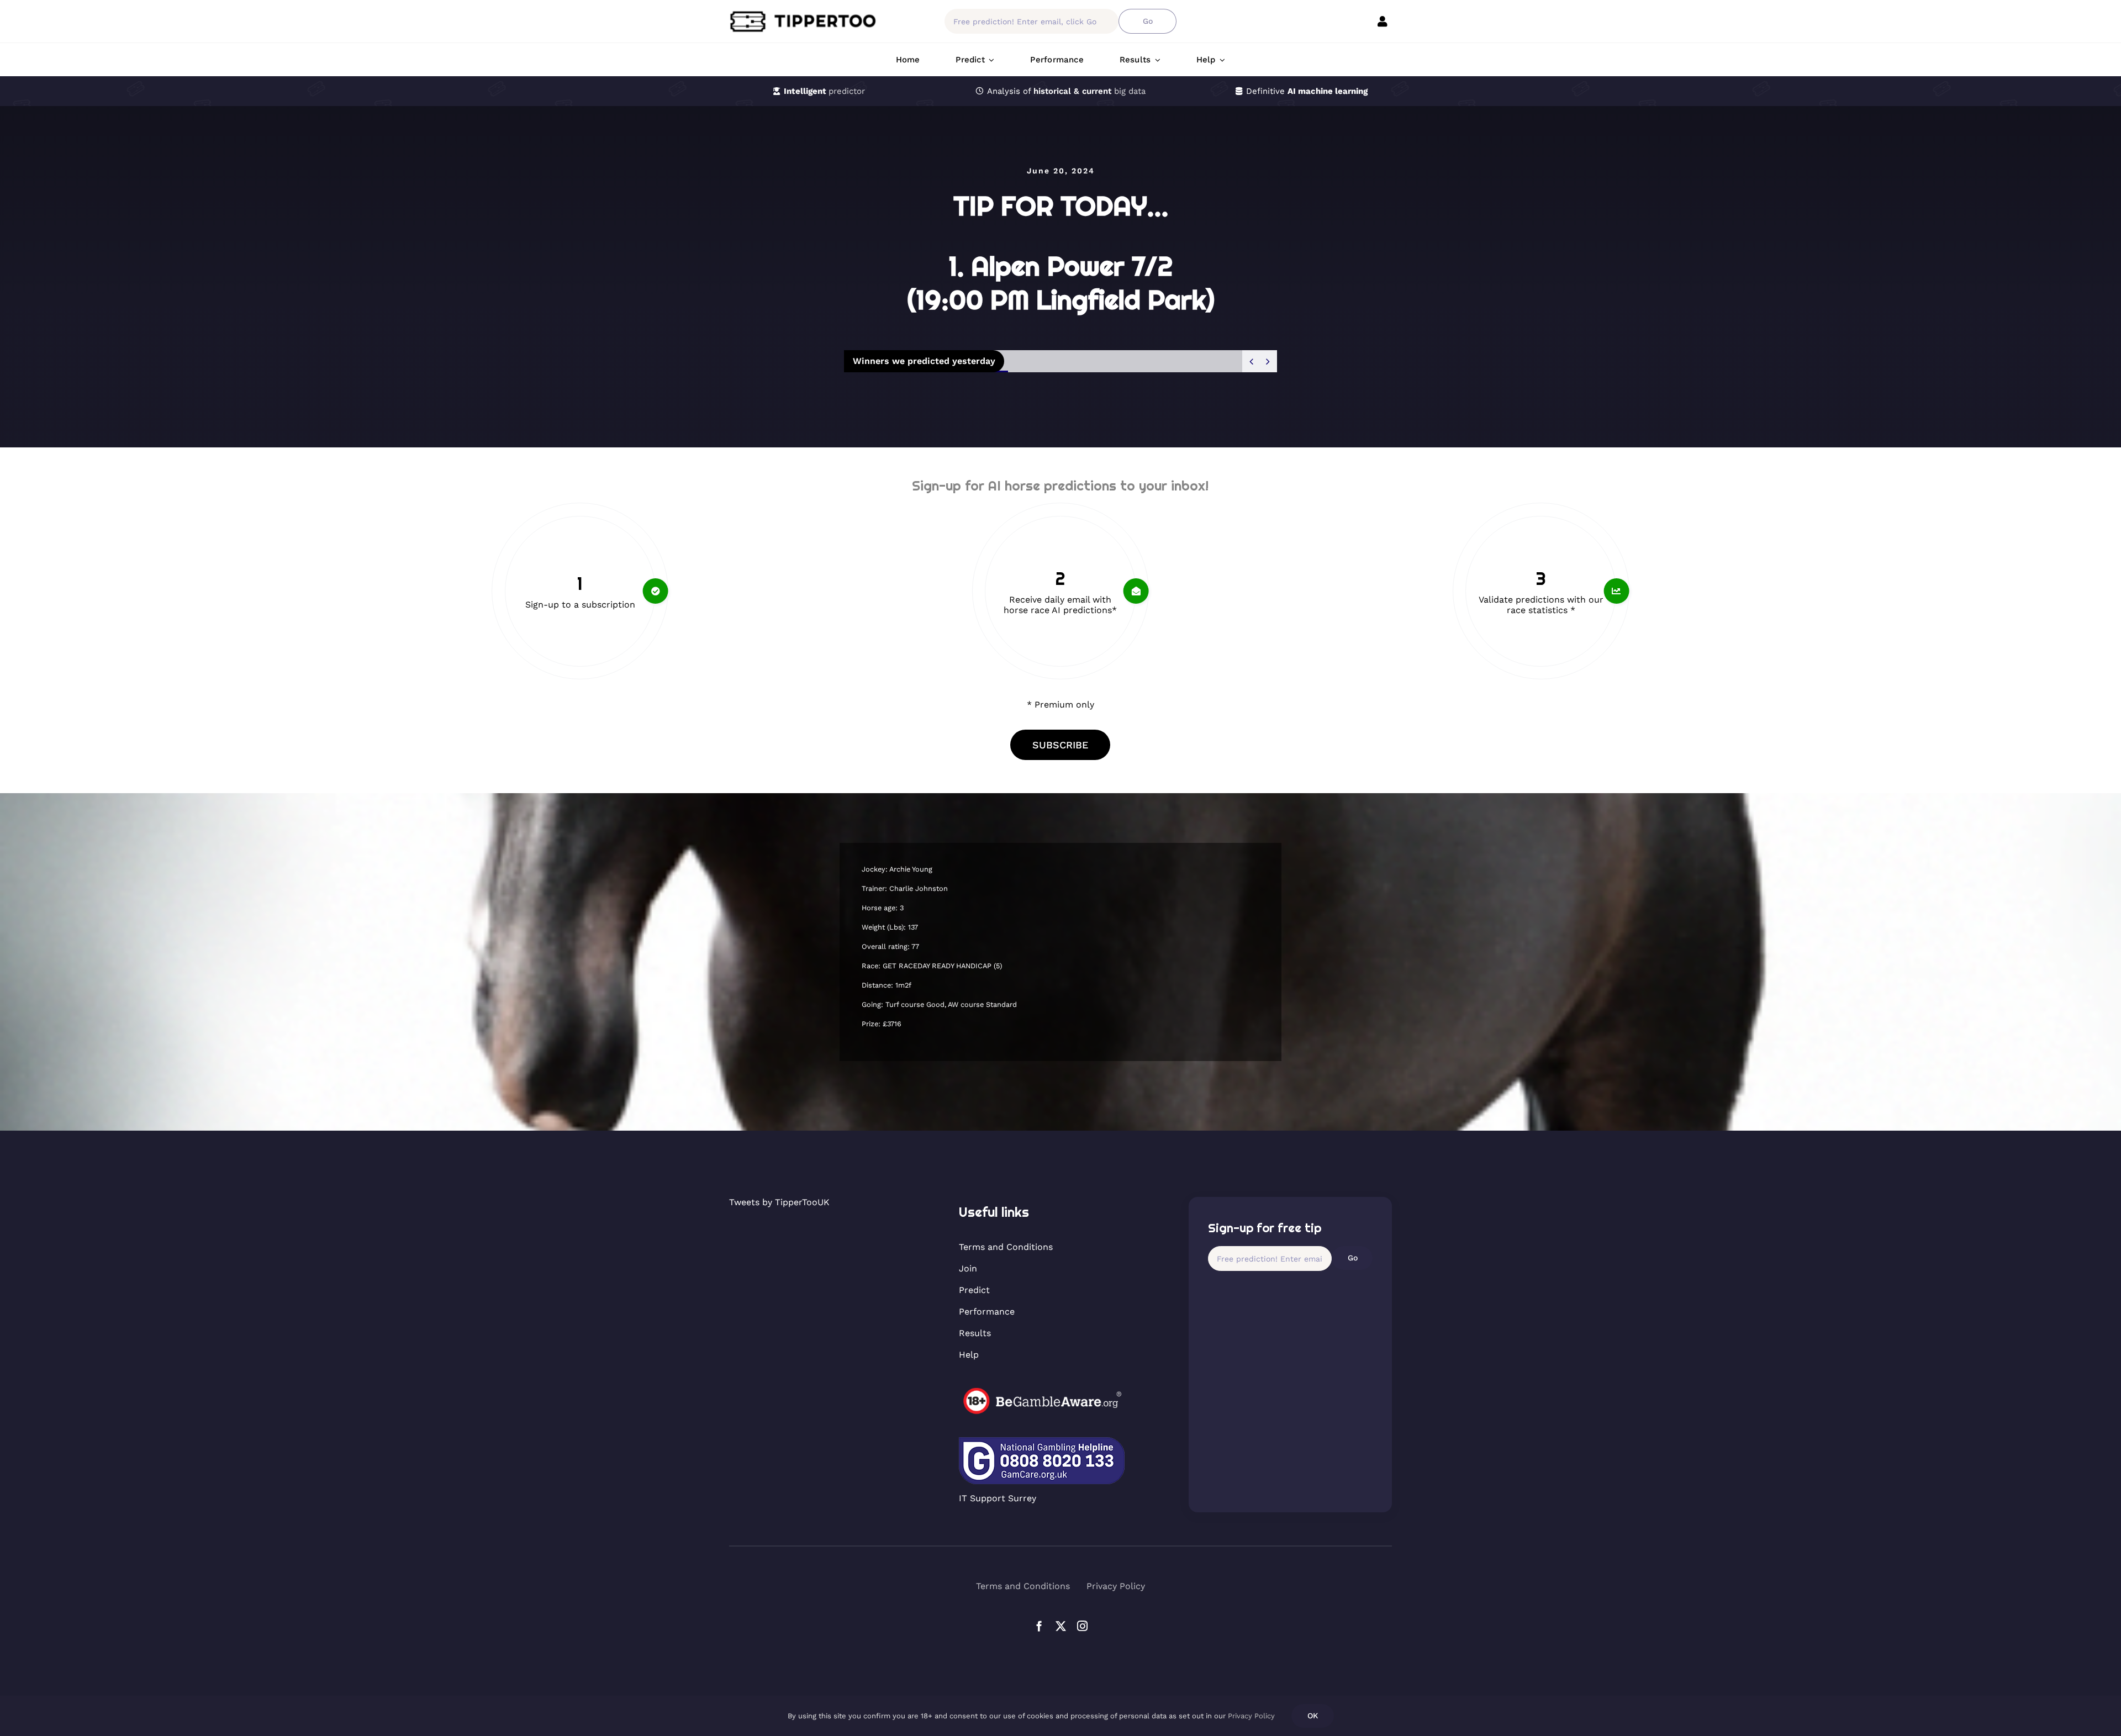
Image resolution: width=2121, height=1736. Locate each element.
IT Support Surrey (998, 1498)
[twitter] (1061, 1626)
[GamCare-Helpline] (1042, 1441)
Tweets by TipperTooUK (779, 1202)
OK (1313, 1716)
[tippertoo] (806, 14)
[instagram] (1082, 1626)
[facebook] (1039, 1626)
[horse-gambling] (1042, 1392)
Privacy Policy (1251, 1716)
